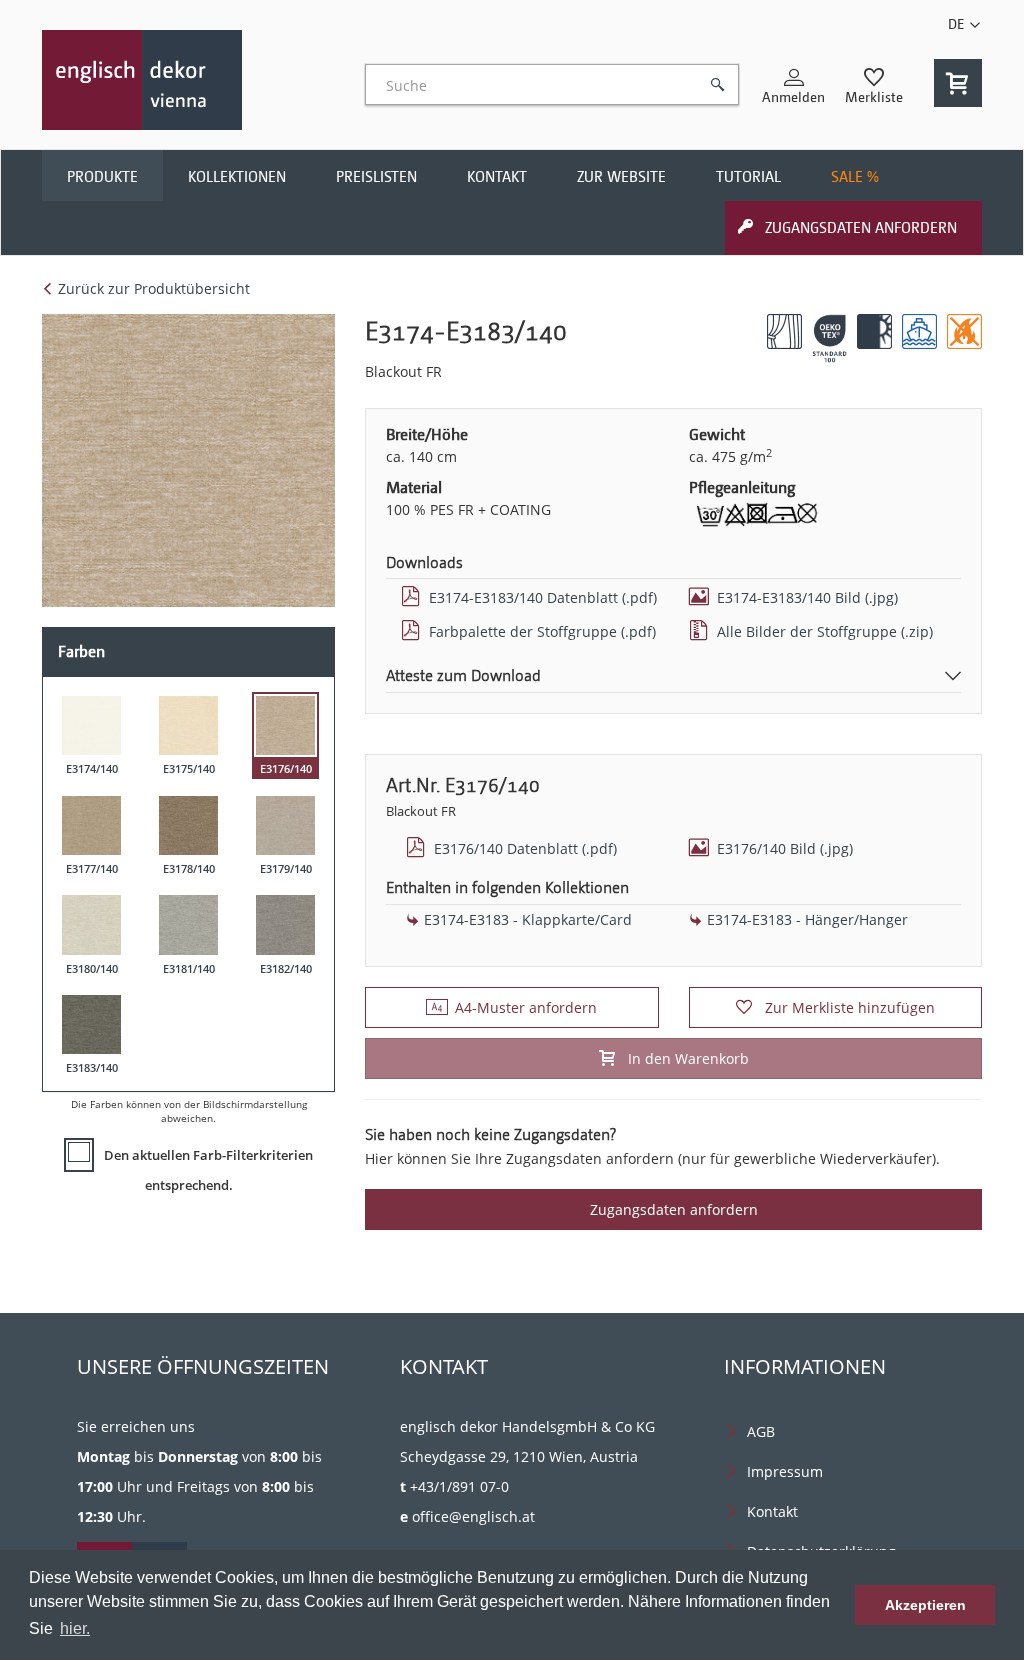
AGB (761, 1431)
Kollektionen (237, 177)
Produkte (102, 177)
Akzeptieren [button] (925, 1605)
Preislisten (376, 177)
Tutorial (748, 177)
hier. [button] (75, 1628)
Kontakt (497, 177)
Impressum (785, 1471)
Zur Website (621, 177)
